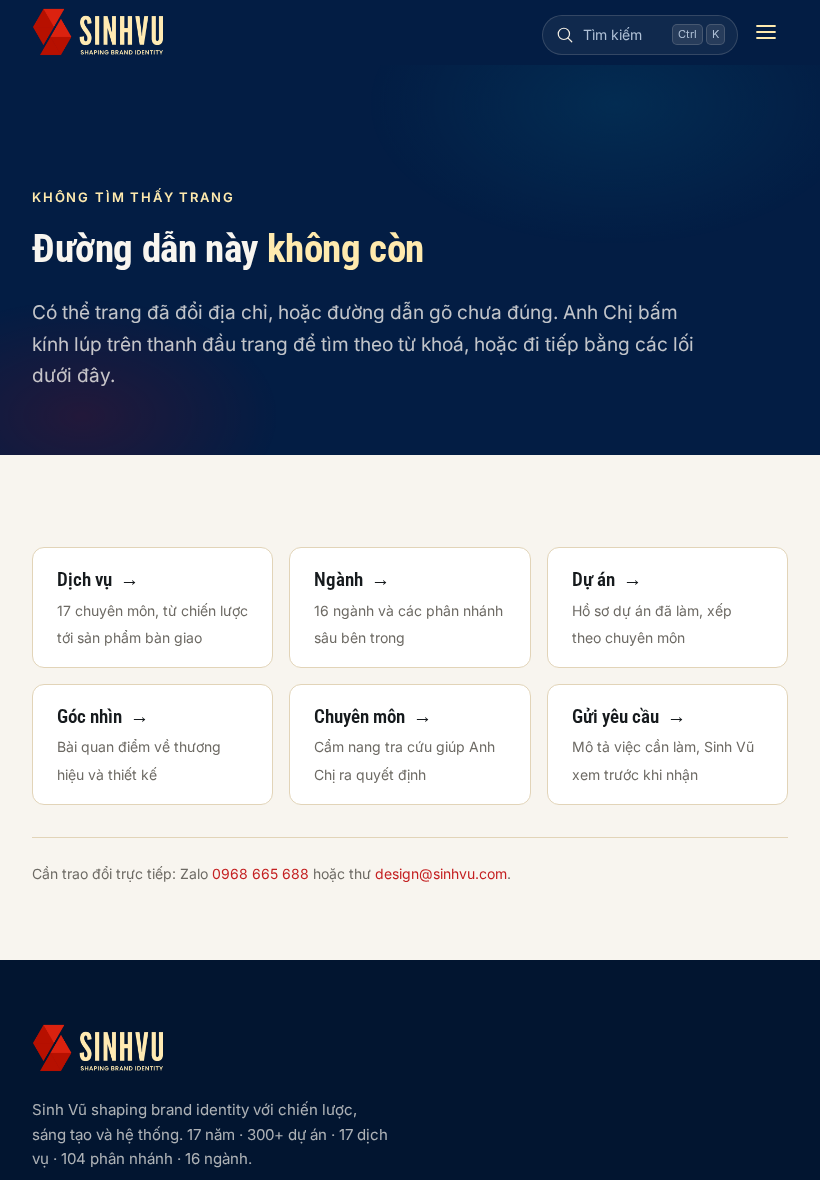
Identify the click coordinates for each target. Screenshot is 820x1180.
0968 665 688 (260, 873)
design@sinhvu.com (441, 873)
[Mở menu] (766, 32)
